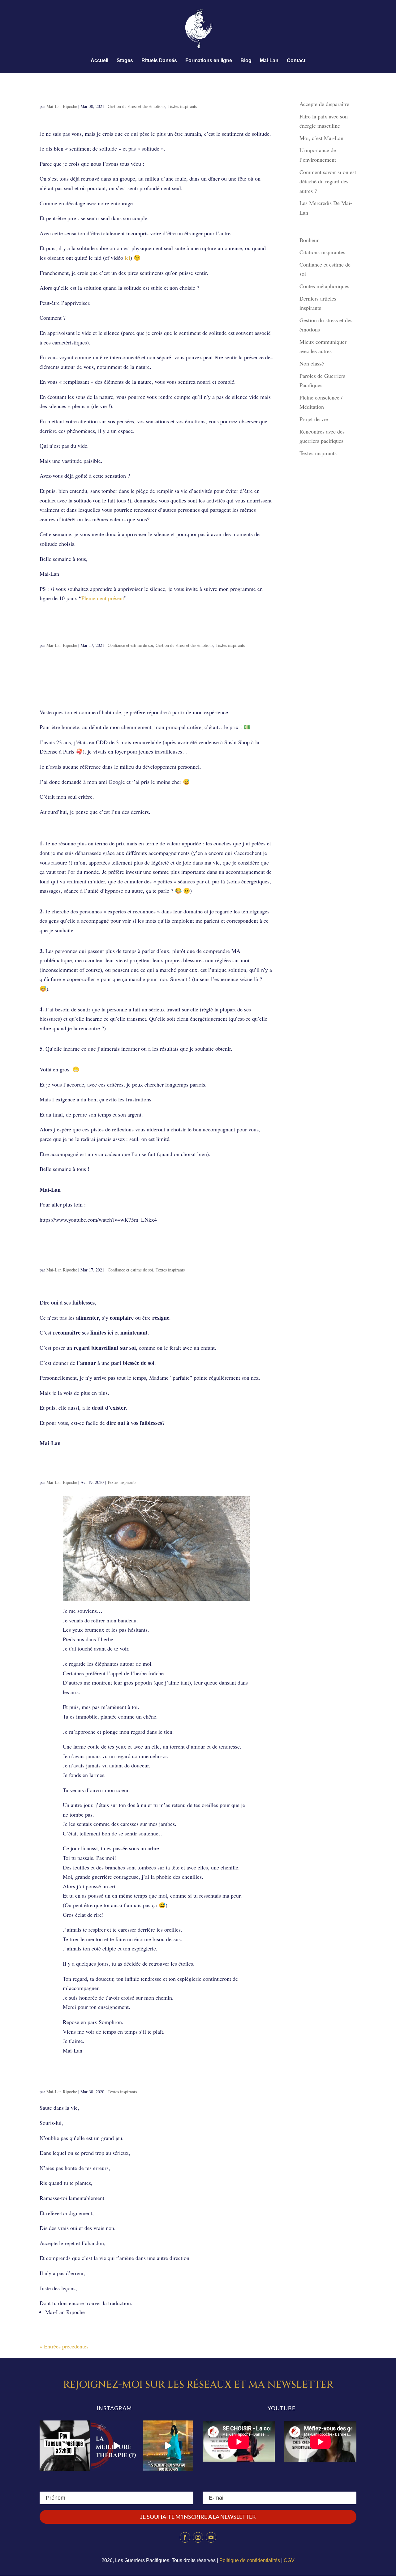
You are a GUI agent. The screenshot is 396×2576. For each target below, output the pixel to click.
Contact (296, 61)
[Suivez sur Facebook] (185, 2537)
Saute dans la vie (79, 2080)
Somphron (64, 1470)
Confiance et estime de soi (130, 645)
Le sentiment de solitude (95, 94)
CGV (289, 2560)
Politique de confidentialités (250, 2560)
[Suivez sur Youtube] (211, 2537)
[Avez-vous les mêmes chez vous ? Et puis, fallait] (65, 2446)
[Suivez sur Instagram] (198, 2537)
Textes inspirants (182, 106)
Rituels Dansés (159, 61)
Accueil (99, 61)
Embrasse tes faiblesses (90, 1258)
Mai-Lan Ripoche (62, 106)
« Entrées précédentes (64, 2346)
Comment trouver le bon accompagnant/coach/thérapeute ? (124, 629)
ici (127, 258)
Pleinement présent (103, 598)
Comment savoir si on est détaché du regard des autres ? (328, 181)
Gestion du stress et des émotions (136, 106)
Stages (125, 61)
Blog (246, 61)
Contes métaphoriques (324, 286)
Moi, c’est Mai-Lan (321, 138)
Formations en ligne (209, 61)
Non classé (312, 363)
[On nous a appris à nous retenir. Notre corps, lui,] (168, 2446)
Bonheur (309, 240)
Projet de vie (314, 419)
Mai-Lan (269, 61)
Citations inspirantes (322, 252)
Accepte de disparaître (327, 104)
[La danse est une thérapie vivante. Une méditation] (116, 2446)
